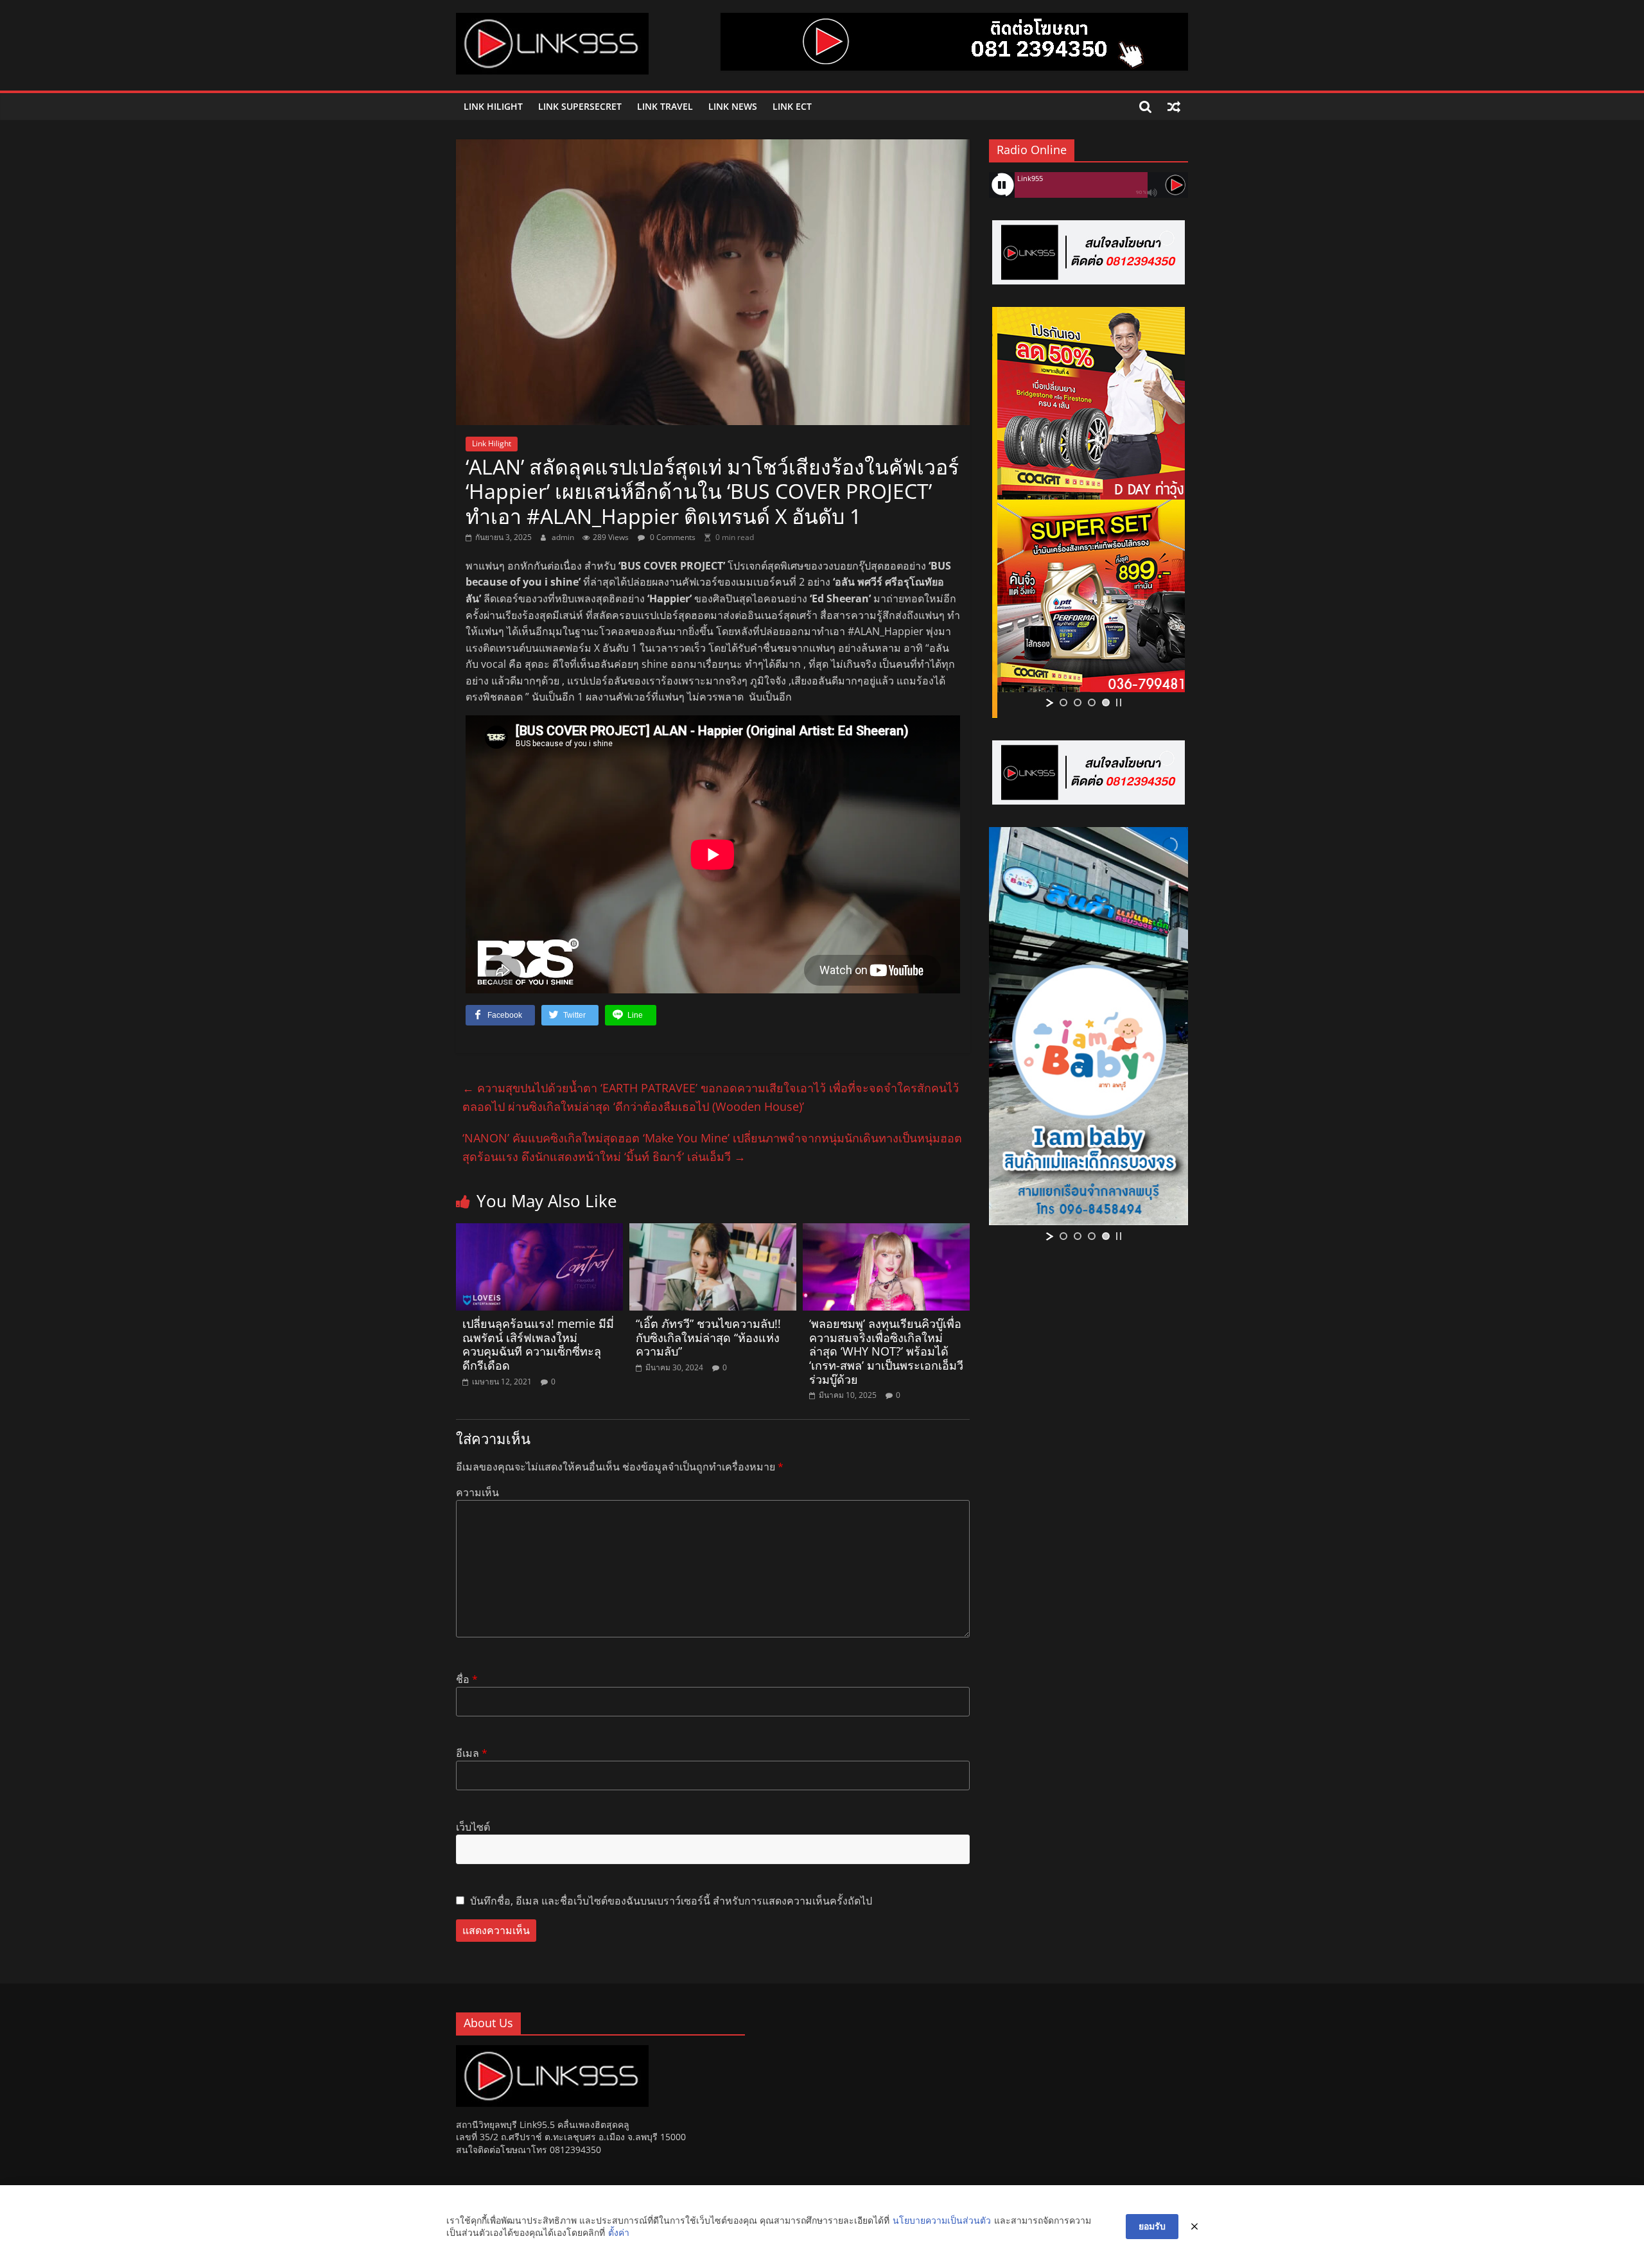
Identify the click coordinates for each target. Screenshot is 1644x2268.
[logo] (552, 2051)
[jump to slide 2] (1078, 702)
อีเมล (472, 1753)
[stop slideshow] (1119, 702)
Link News (733, 106)
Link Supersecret (580, 106)
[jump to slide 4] (1106, 702)
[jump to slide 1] (1063, 702)
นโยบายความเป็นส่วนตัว (942, 2220)
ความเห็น (477, 1492)
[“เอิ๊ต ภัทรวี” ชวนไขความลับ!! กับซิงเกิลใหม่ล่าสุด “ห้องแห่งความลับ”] (713, 1231)
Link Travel (665, 106)
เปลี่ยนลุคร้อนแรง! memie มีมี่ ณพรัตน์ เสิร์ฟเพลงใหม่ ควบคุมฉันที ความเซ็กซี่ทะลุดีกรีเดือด (538, 1344)
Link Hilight (493, 106)
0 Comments (672, 537)
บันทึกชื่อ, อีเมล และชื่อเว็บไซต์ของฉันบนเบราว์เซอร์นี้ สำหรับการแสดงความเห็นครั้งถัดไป (671, 1901)
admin (564, 537)
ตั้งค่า (619, 2232)
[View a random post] (1174, 107)
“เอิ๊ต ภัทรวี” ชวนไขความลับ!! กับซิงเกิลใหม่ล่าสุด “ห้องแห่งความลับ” (708, 1337)
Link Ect (792, 106)
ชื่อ (467, 1679)
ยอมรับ (1152, 2226)
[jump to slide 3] (1092, 702)
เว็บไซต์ (473, 1827)
